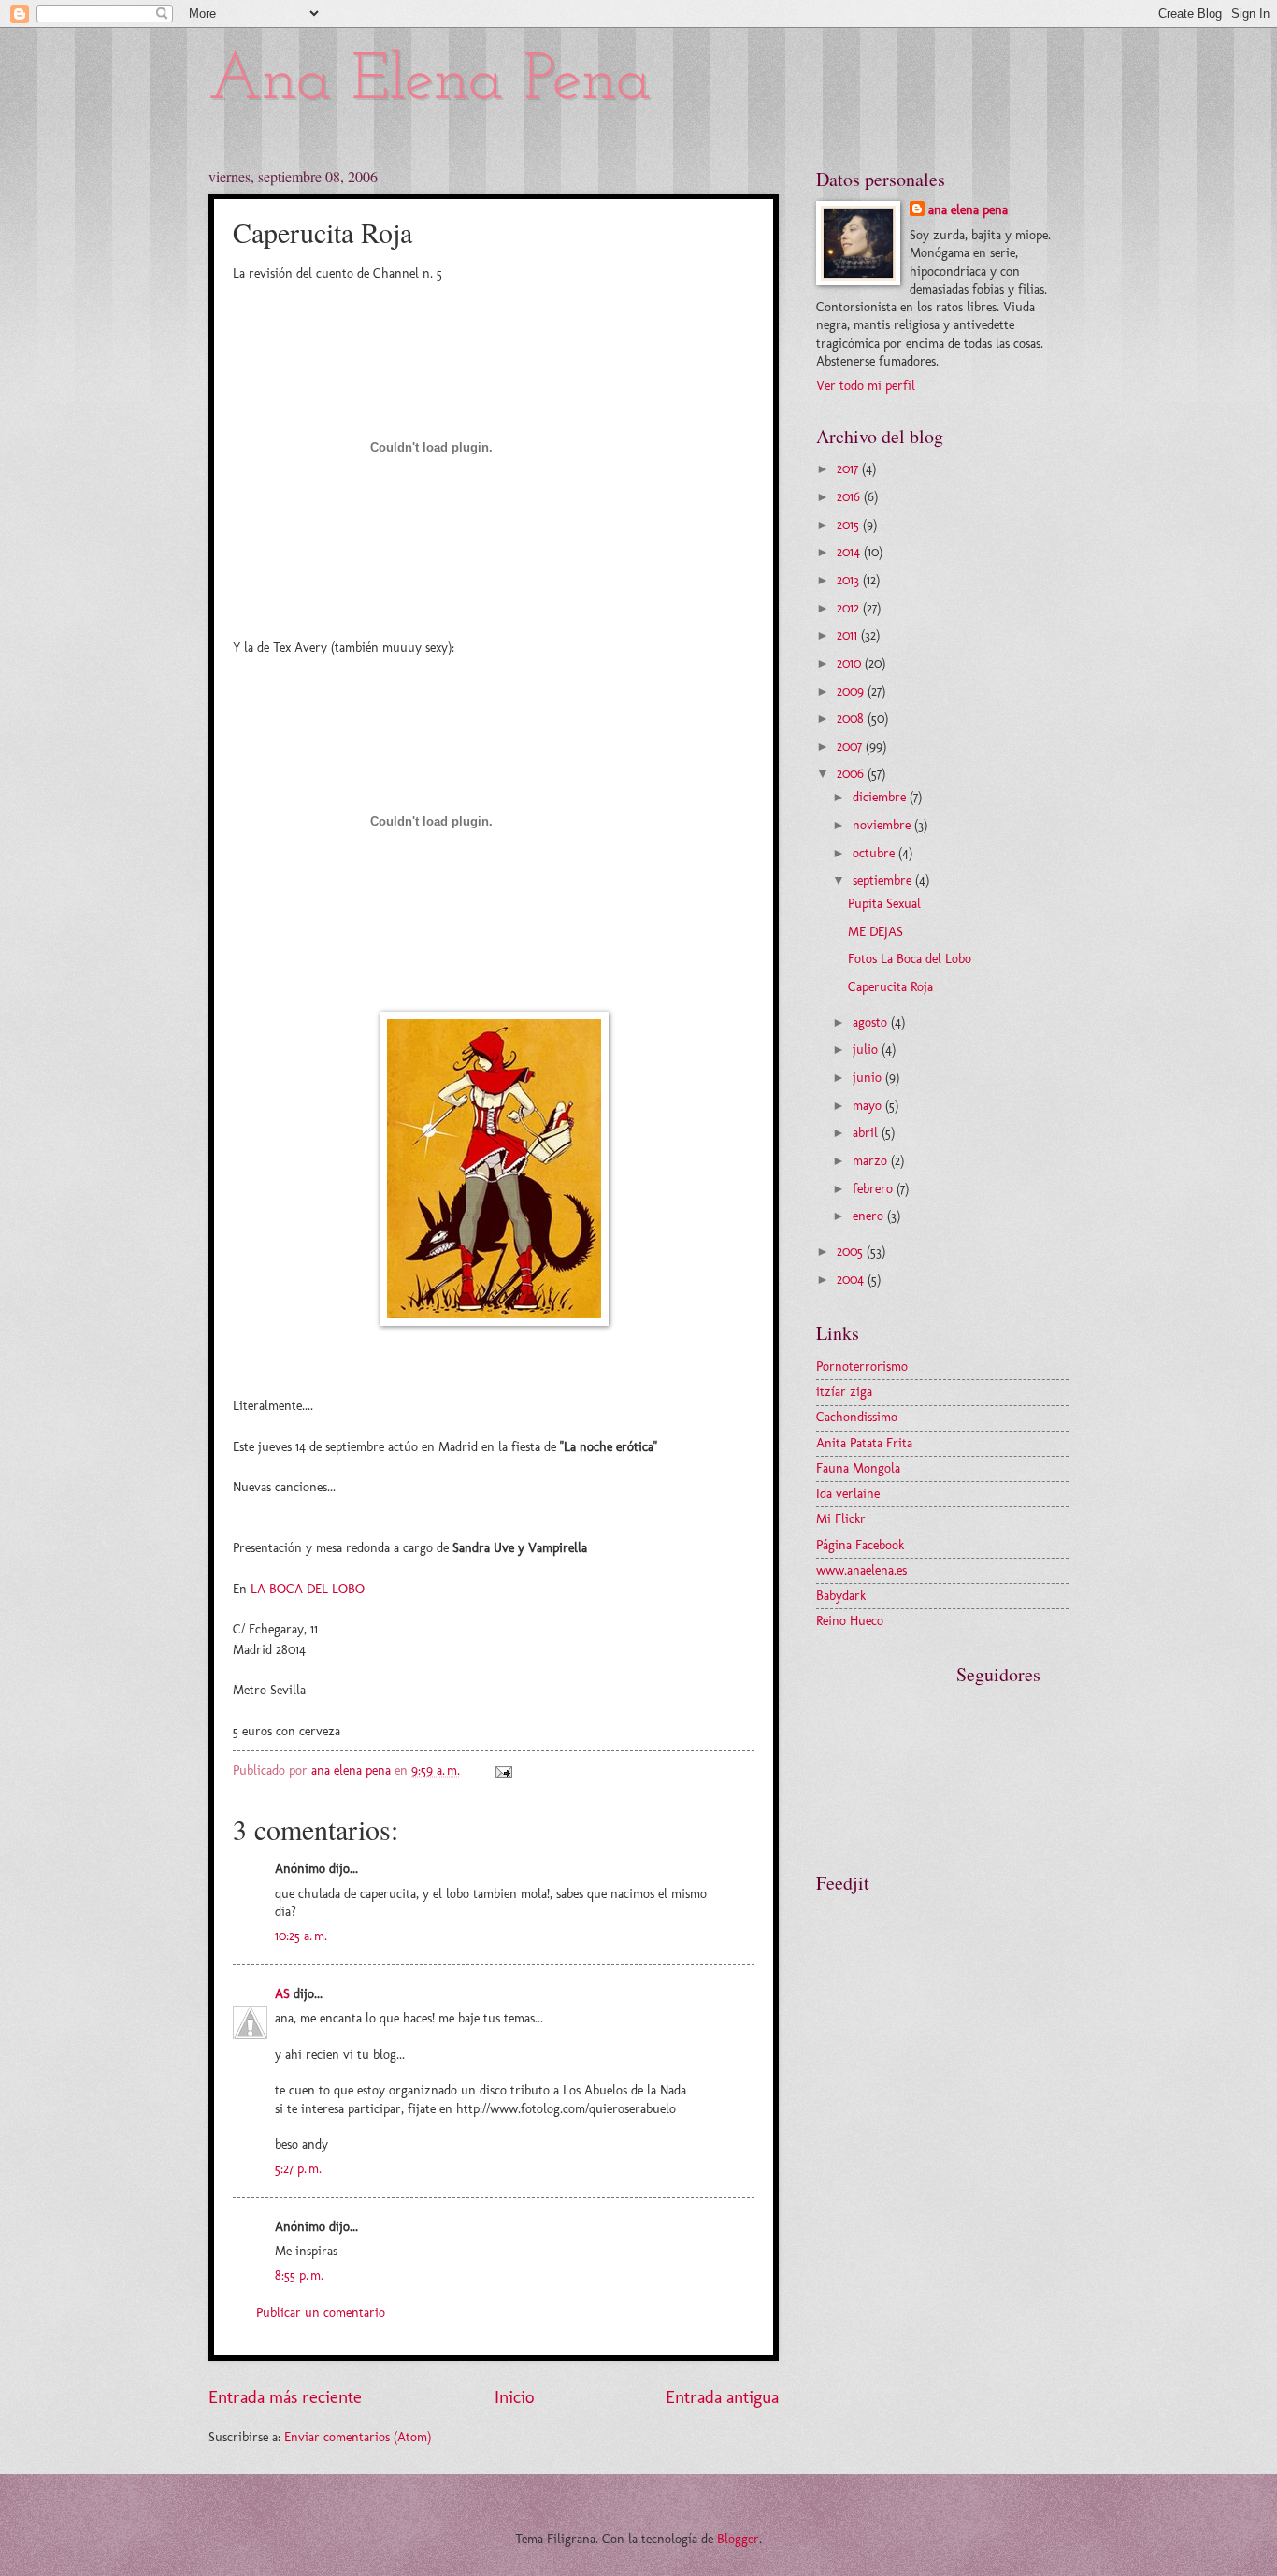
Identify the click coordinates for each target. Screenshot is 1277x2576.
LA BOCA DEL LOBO (308, 1589)
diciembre (881, 797)
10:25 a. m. (301, 1936)
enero (870, 1216)
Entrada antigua (722, 2397)
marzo (872, 1161)
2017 (849, 469)
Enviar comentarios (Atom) (358, 2437)
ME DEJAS (875, 932)
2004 (852, 1280)
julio (867, 1050)
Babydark (841, 1596)
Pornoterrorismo (862, 1367)
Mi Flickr (841, 1519)
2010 (851, 663)
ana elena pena (968, 210)
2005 (852, 1252)
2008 (852, 719)
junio (869, 1078)
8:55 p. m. (299, 2275)
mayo (869, 1106)
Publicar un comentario (321, 2313)
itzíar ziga (844, 1392)
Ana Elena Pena (430, 82)
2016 (850, 497)
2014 (850, 552)
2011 (849, 635)
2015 (850, 525)
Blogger (738, 2539)
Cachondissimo (857, 1417)
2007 (851, 747)
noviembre (883, 825)
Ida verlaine (848, 1494)
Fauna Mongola (858, 1468)
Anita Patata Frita (864, 1443)
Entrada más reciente (285, 2397)
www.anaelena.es (861, 1570)
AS (282, 1994)
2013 (850, 580)
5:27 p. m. (298, 2169)
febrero (875, 1189)
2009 (852, 691)
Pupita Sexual (884, 904)
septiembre (884, 880)
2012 (850, 608)
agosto (872, 1022)
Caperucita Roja (890, 987)
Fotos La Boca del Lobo (910, 959)
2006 (852, 774)
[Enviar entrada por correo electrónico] (503, 1770)
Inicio (514, 2397)
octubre (875, 853)
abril (867, 1133)
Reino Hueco (850, 1621)
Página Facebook (860, 1545)
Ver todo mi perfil (866, 386)
